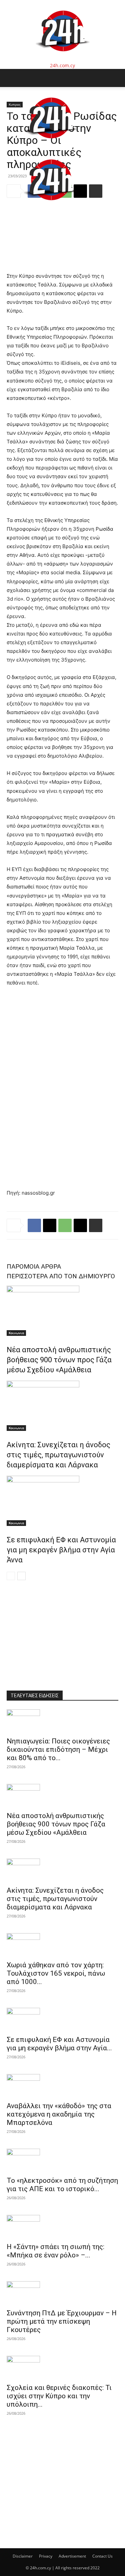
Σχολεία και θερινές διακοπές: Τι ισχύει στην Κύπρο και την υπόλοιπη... (59, 2396)
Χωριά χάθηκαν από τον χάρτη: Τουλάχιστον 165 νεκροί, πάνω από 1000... (56, 1973)
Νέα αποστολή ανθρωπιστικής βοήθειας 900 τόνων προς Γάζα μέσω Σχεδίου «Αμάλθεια (59, 1360)
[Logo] (51, 145)
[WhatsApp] (65, 1225)
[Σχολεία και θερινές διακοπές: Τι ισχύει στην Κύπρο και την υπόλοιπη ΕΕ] (62, 2368)
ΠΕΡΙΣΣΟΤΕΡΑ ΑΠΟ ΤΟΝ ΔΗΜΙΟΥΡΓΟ (61, 1276)
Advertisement (72, 2556)
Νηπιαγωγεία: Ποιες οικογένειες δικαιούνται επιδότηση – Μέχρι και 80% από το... (58, 1749)
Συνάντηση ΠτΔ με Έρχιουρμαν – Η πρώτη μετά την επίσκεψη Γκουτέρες (62, 2321)
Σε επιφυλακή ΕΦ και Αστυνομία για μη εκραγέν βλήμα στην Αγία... (59, 2044)
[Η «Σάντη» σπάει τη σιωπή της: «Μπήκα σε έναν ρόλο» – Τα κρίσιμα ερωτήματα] (62, 2227)
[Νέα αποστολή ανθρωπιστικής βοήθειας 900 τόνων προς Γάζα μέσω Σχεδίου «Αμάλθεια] (62, 1311)
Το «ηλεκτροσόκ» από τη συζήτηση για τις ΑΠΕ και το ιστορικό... (62, 2185)
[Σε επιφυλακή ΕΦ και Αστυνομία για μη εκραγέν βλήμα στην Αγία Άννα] (62, 1501)
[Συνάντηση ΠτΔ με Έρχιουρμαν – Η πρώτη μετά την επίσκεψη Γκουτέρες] (62, 2293)
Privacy (46, 2556)
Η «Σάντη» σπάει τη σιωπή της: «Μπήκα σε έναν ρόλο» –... (55, 2251)
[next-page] (21, 1576)
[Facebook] (34, 1225)
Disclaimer (23, 2556)
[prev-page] (11, 1576)
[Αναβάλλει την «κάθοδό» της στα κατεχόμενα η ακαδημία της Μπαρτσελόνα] (62, 2086)
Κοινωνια (16, 1333)
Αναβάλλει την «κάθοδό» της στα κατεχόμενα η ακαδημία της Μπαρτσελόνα (59, 2114)
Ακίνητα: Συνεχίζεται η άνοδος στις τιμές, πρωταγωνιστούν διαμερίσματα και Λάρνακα (58, 1455)
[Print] (96, 1225)
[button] (11, 78)
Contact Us (102, 2556)
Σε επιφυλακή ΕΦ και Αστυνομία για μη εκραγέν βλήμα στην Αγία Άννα (61, 1550)
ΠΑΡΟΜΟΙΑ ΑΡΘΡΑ (34, 1266)
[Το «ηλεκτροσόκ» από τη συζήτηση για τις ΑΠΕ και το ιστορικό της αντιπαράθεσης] (62, 2160)
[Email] (80, 1225)
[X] (50, 1225)
